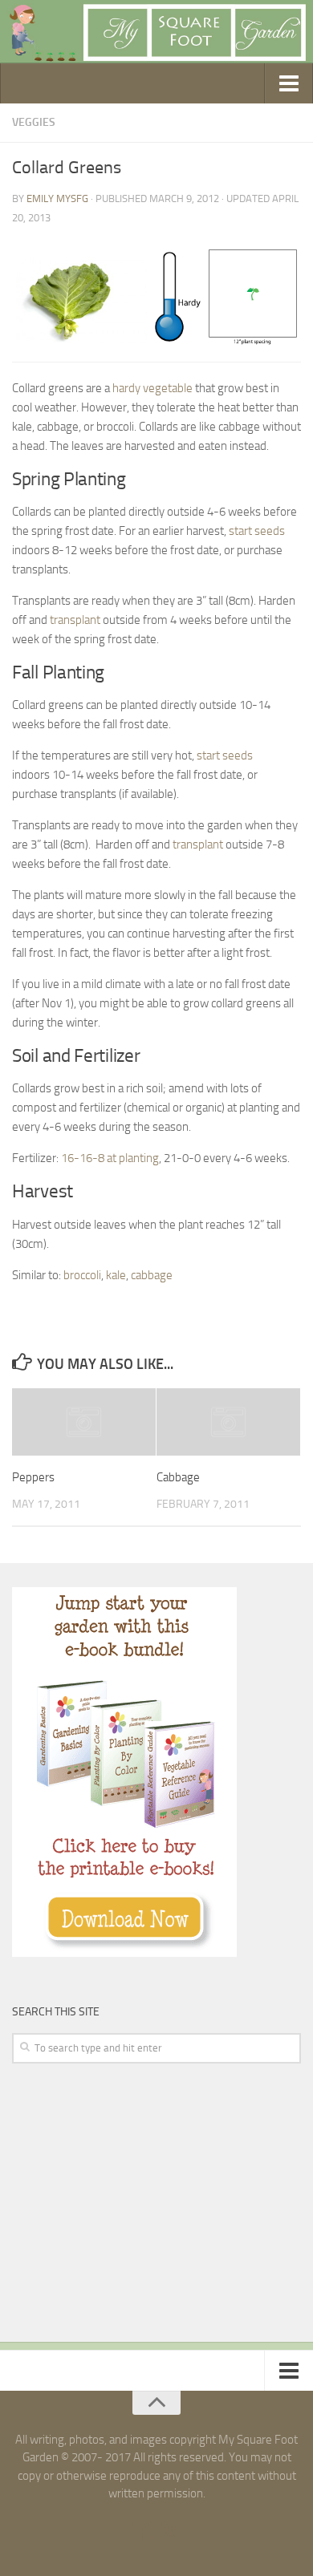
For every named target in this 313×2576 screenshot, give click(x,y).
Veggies (34, 122)
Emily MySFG (57, 198)
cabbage (152, 1275)
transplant (75, 620)
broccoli (82, 1275)
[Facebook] (142, 2530)
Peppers (33, 1477)
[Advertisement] (132, 2204)
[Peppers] (84, 1422)
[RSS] (171, 2530)
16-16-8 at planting (110, 1158)
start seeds (257, 531)
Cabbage (178, 1477)
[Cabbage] (228, 1422)
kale (116, 1275)
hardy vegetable (152, 388)
